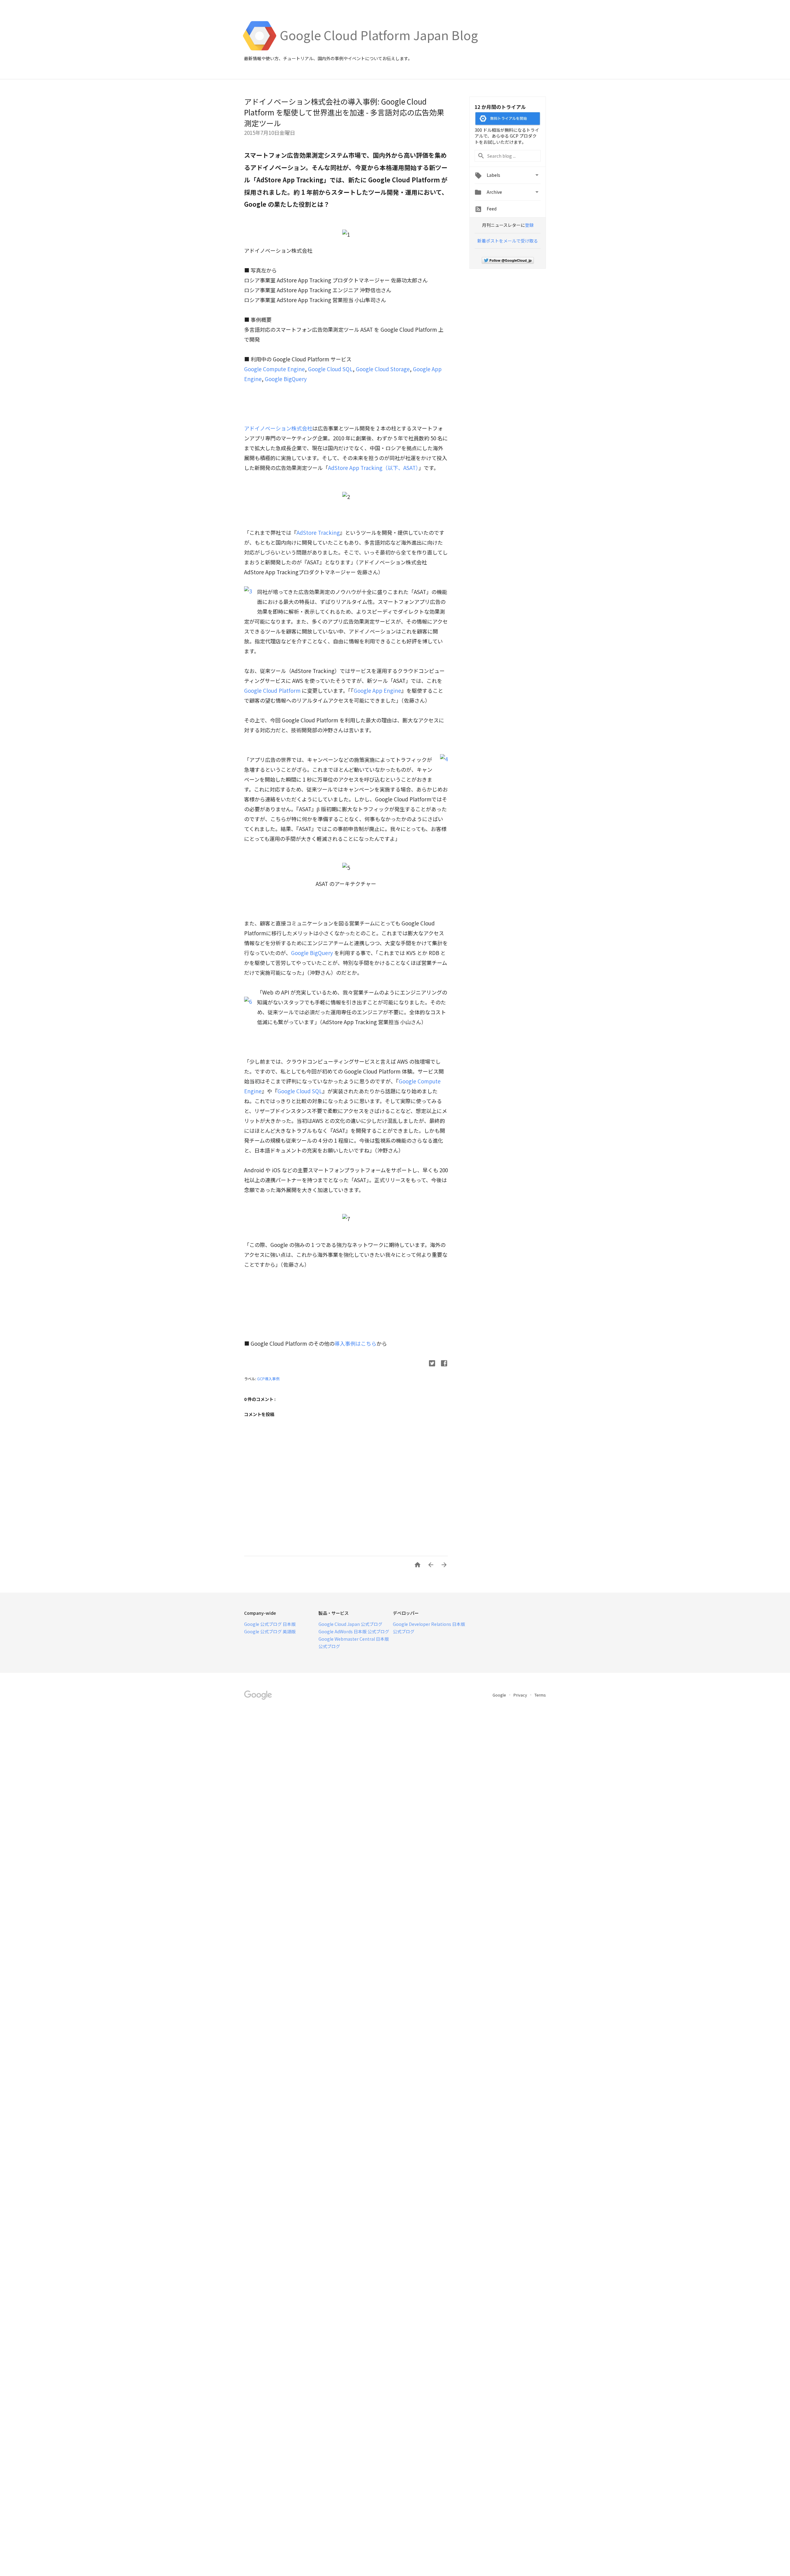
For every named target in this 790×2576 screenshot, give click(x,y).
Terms (540, 1695)
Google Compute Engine (274, 369)
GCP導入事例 (268, 1379)
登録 (529, 225)
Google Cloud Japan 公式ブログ (350, 1624)
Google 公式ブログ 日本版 (270, 1624)
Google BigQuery (286, 379)
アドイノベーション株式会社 (278, 428)
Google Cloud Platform (272, 690)
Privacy (521, 1695)
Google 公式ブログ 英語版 (270, 1631)
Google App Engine (377, 690)
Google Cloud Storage (383, 369)
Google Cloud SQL (330, 369)
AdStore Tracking (318, 532)
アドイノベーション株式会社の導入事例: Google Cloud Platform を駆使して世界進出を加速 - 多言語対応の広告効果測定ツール (344, 112)
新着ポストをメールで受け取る (508, 241)
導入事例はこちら (355, 1343)
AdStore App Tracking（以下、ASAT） (373, 468)
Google (500, 1695)
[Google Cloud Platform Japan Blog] (379, 49)
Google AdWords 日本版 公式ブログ (354, 1631)
